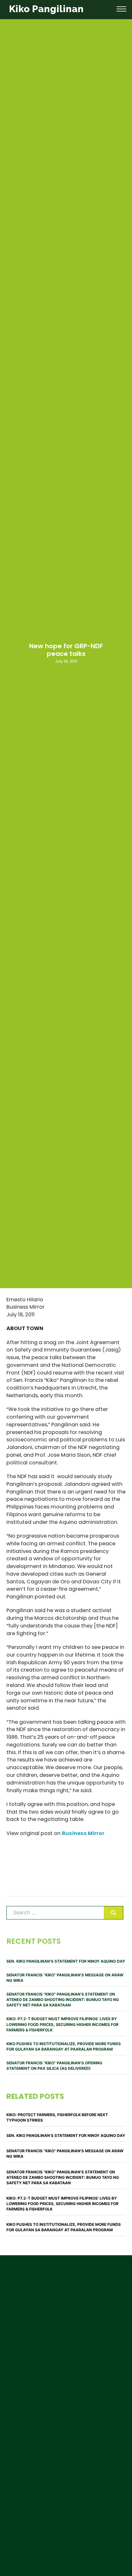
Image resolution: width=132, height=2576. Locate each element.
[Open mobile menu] (121, 9)
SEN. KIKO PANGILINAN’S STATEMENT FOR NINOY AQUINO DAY (66, 1961)
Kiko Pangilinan (46, 9)
